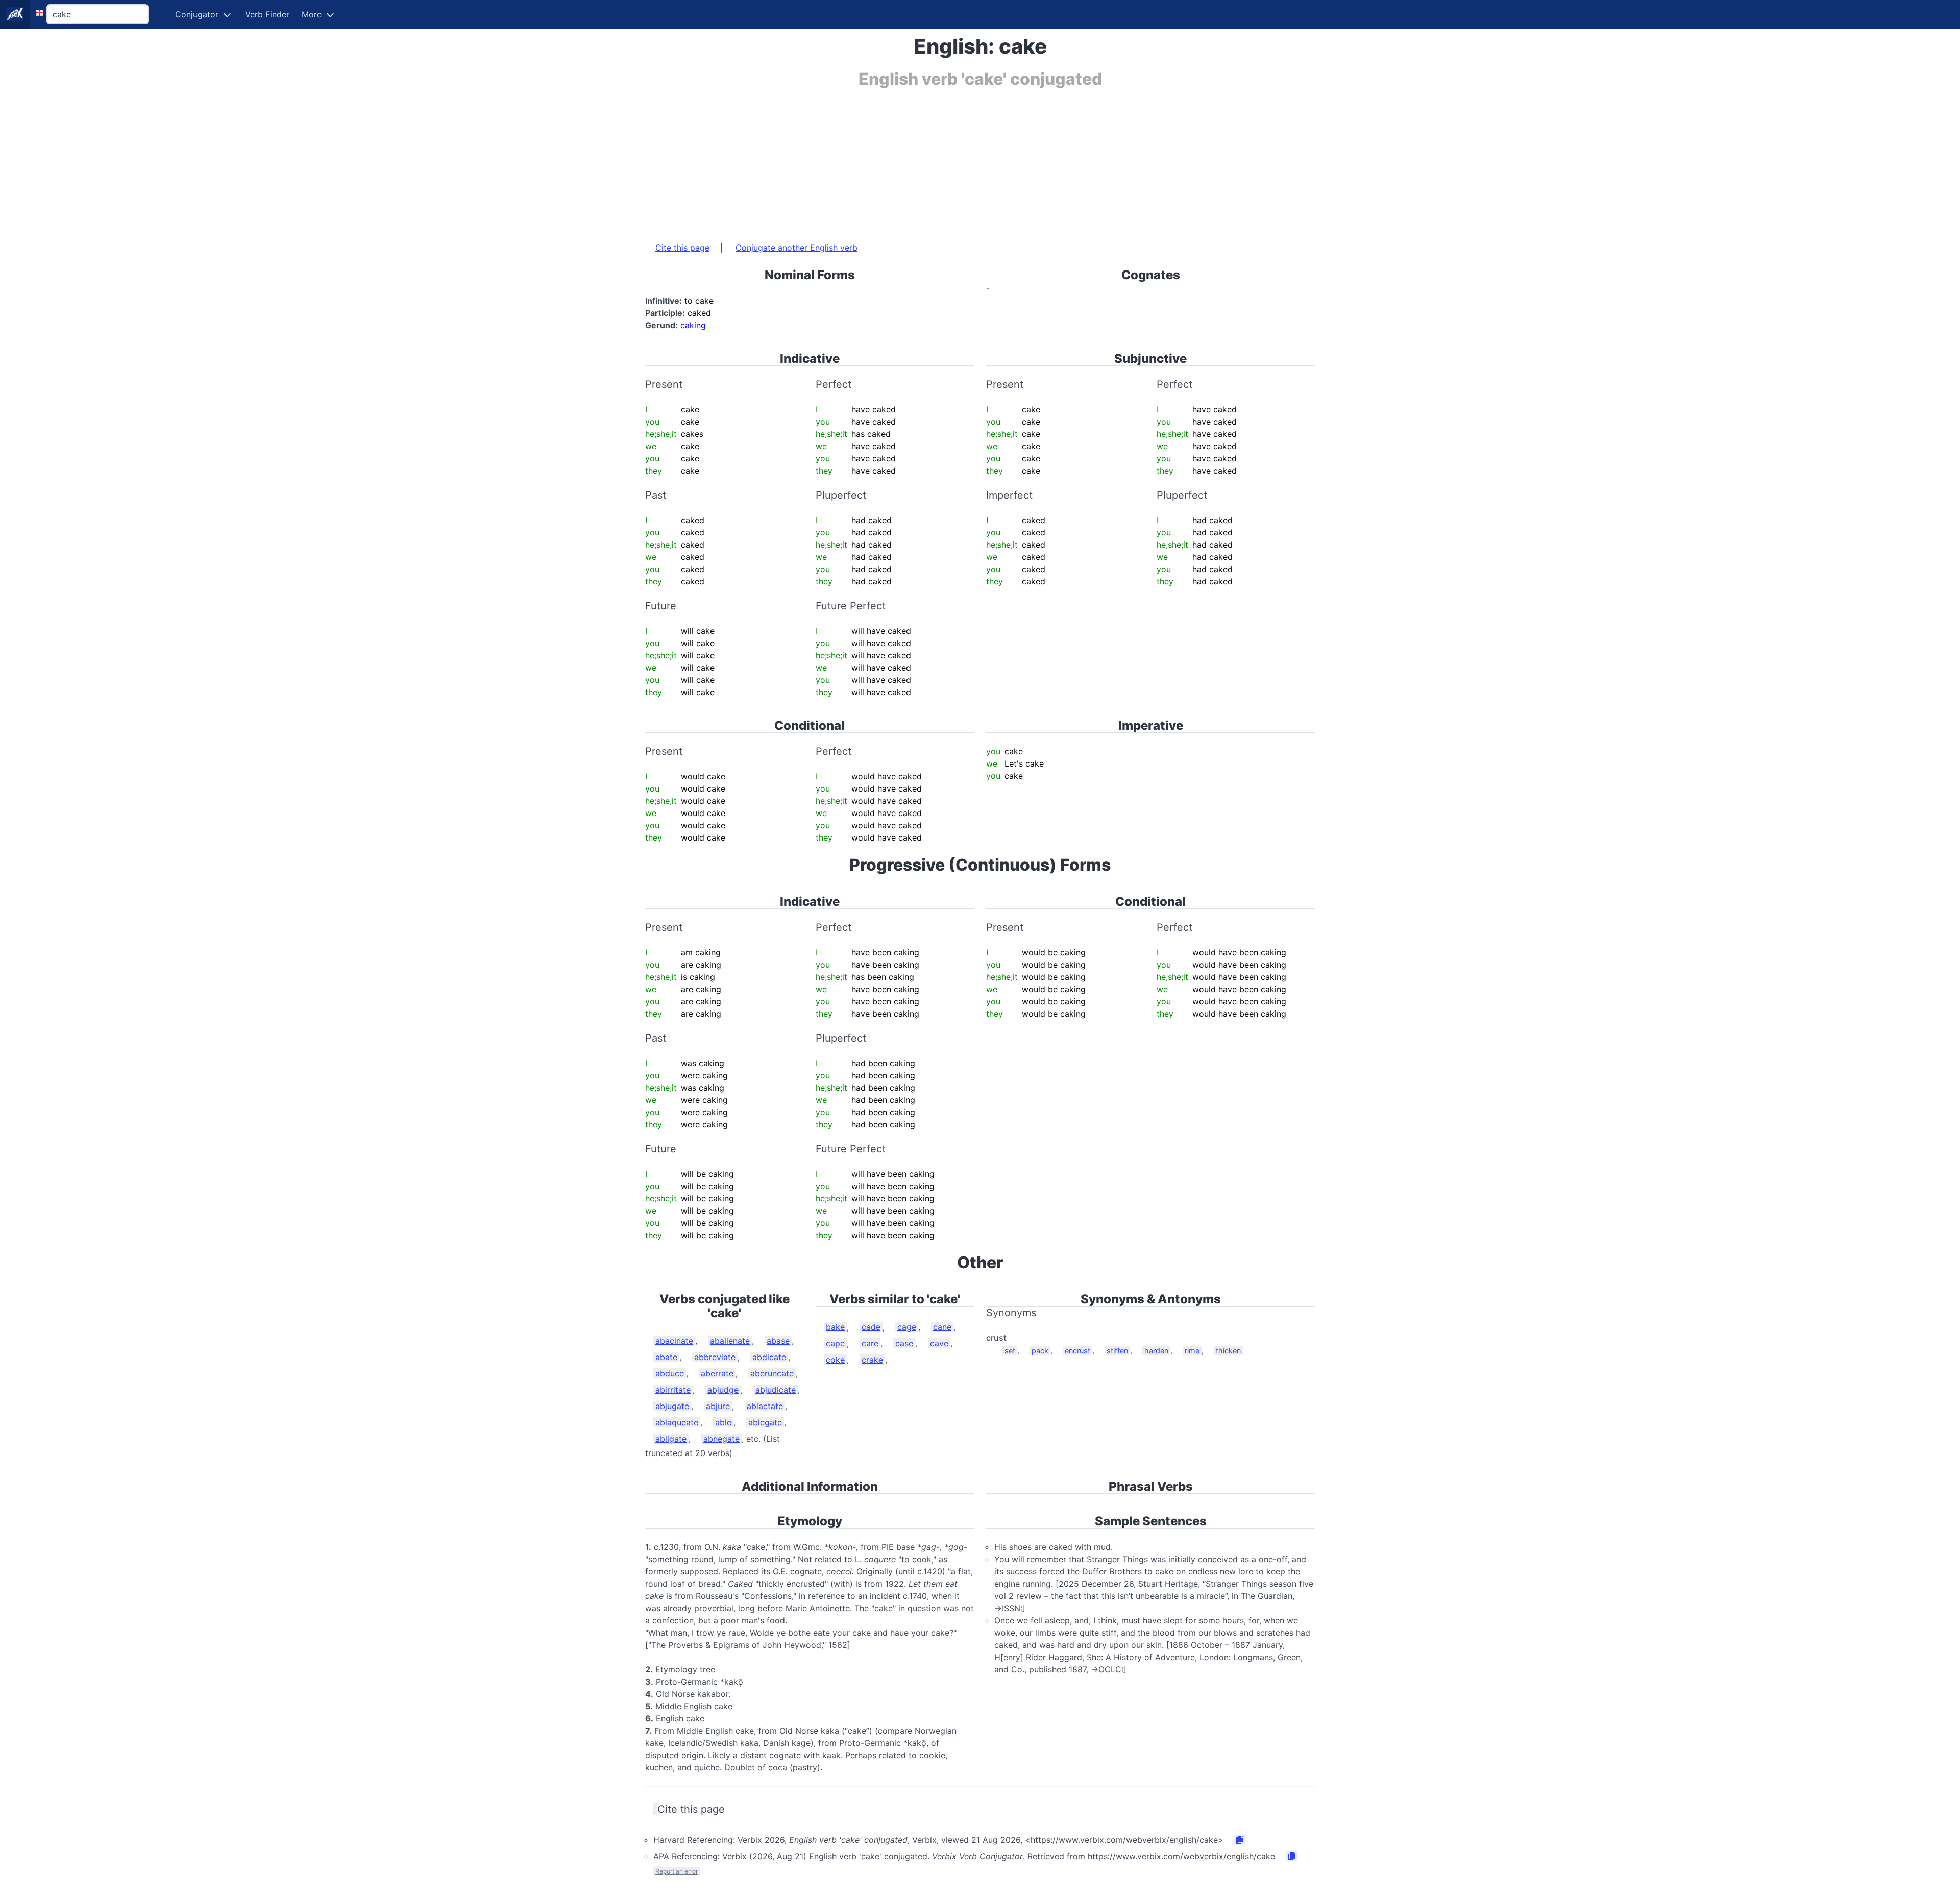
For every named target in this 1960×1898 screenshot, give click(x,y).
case (904, 1343)
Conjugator (197, 14)
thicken (1228, 1351)
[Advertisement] (951, 160)
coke (835, 1360)
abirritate (673, 1390)
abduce (670, 1373)
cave (939, 1343)
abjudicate (776, 1390)
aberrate (717, 1373)
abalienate (730, 1341)
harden (1156, 1351)
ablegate (765, 1422)
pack (1040, 1351)
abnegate (721, 1439)
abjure (718, 1406)
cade (871, 1327)
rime (1192, 1351)
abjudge (723, 1390)
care (870, 1343)
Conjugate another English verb (797, 248)
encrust (1077, 1351)
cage (907, 1327)
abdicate (769, 1357)
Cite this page (682, 248)
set (1010, 1351)
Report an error (677, 1871)
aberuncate (772, 1373)
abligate (671, 1439)
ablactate (765, 1406)
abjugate (672, 1406)
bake (835, 1327)
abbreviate (715, 1357)
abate (666, 1357)
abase (778, 1341)
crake (872, 1360)
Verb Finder (267, 14)
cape (835, 1343)
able (723, 1422)
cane (942, 1327)
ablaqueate (677, 1422)
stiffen (1117, 1351)
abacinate (674, 1341)
